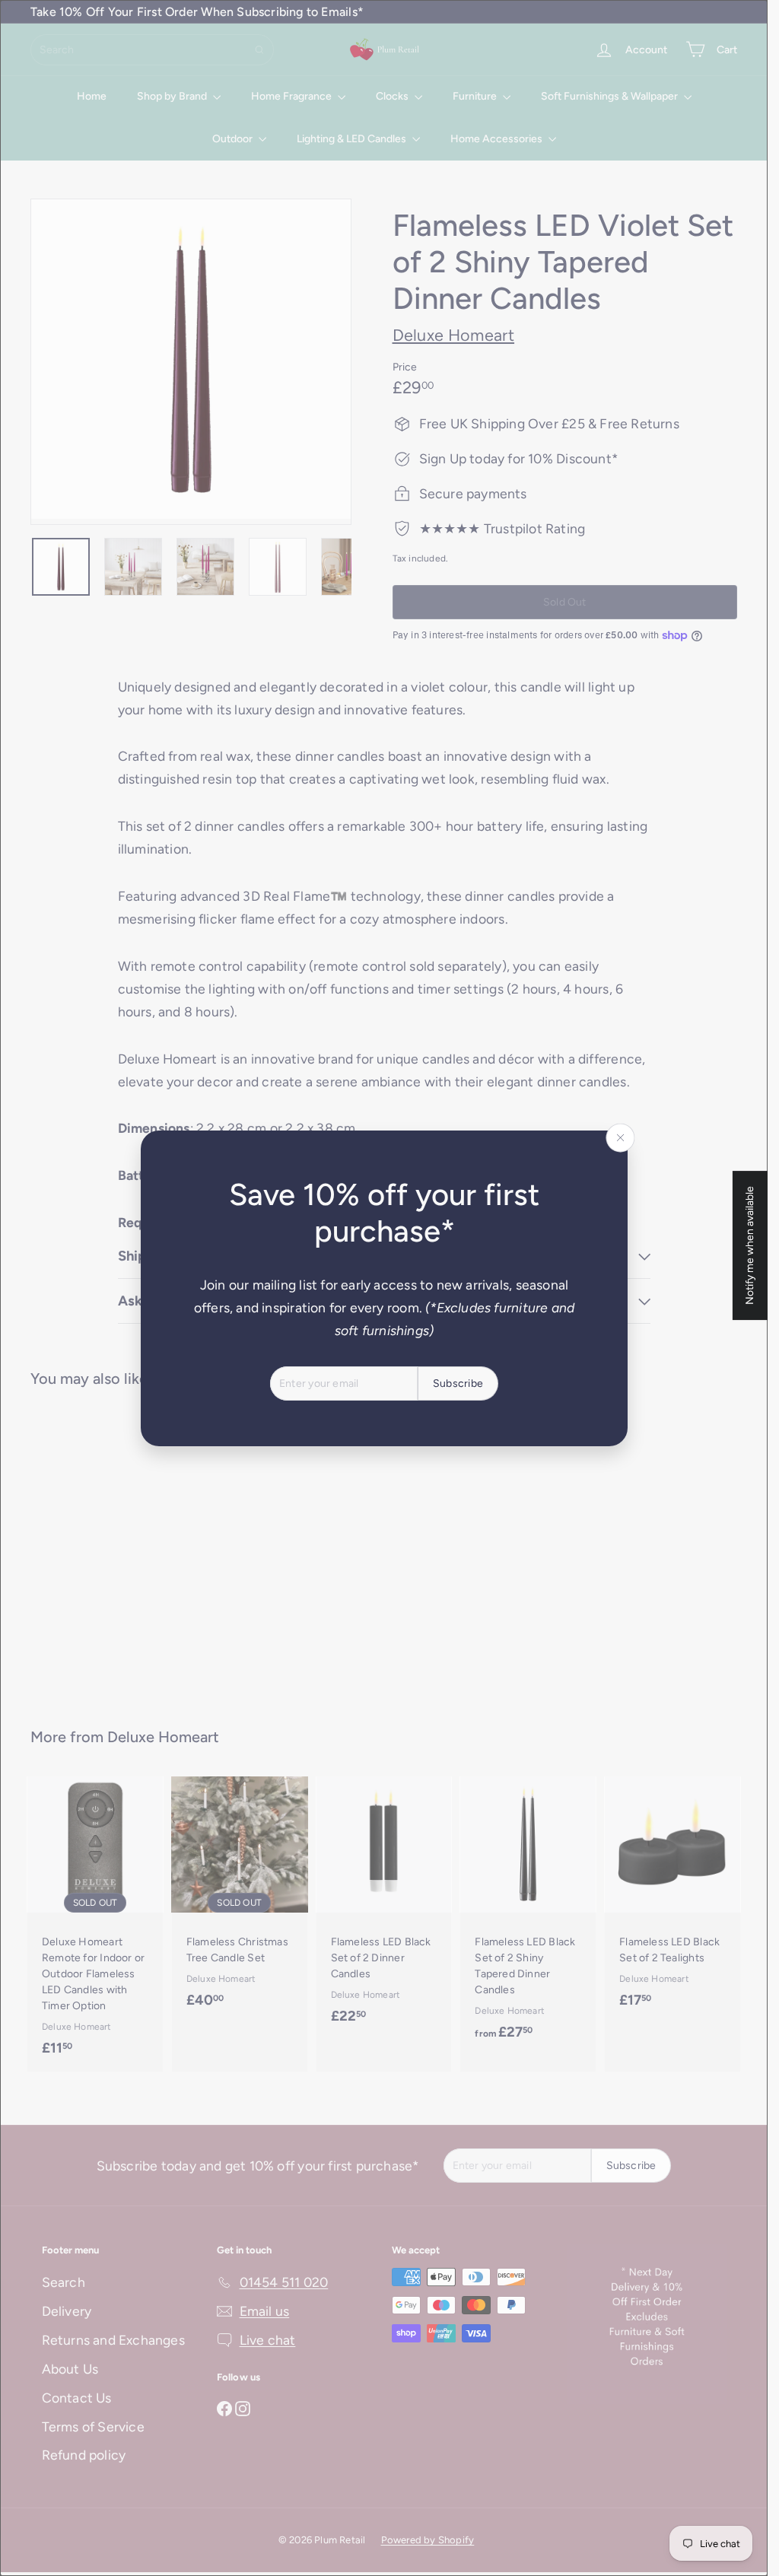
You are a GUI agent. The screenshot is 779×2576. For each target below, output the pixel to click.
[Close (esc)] (620, 1137)
